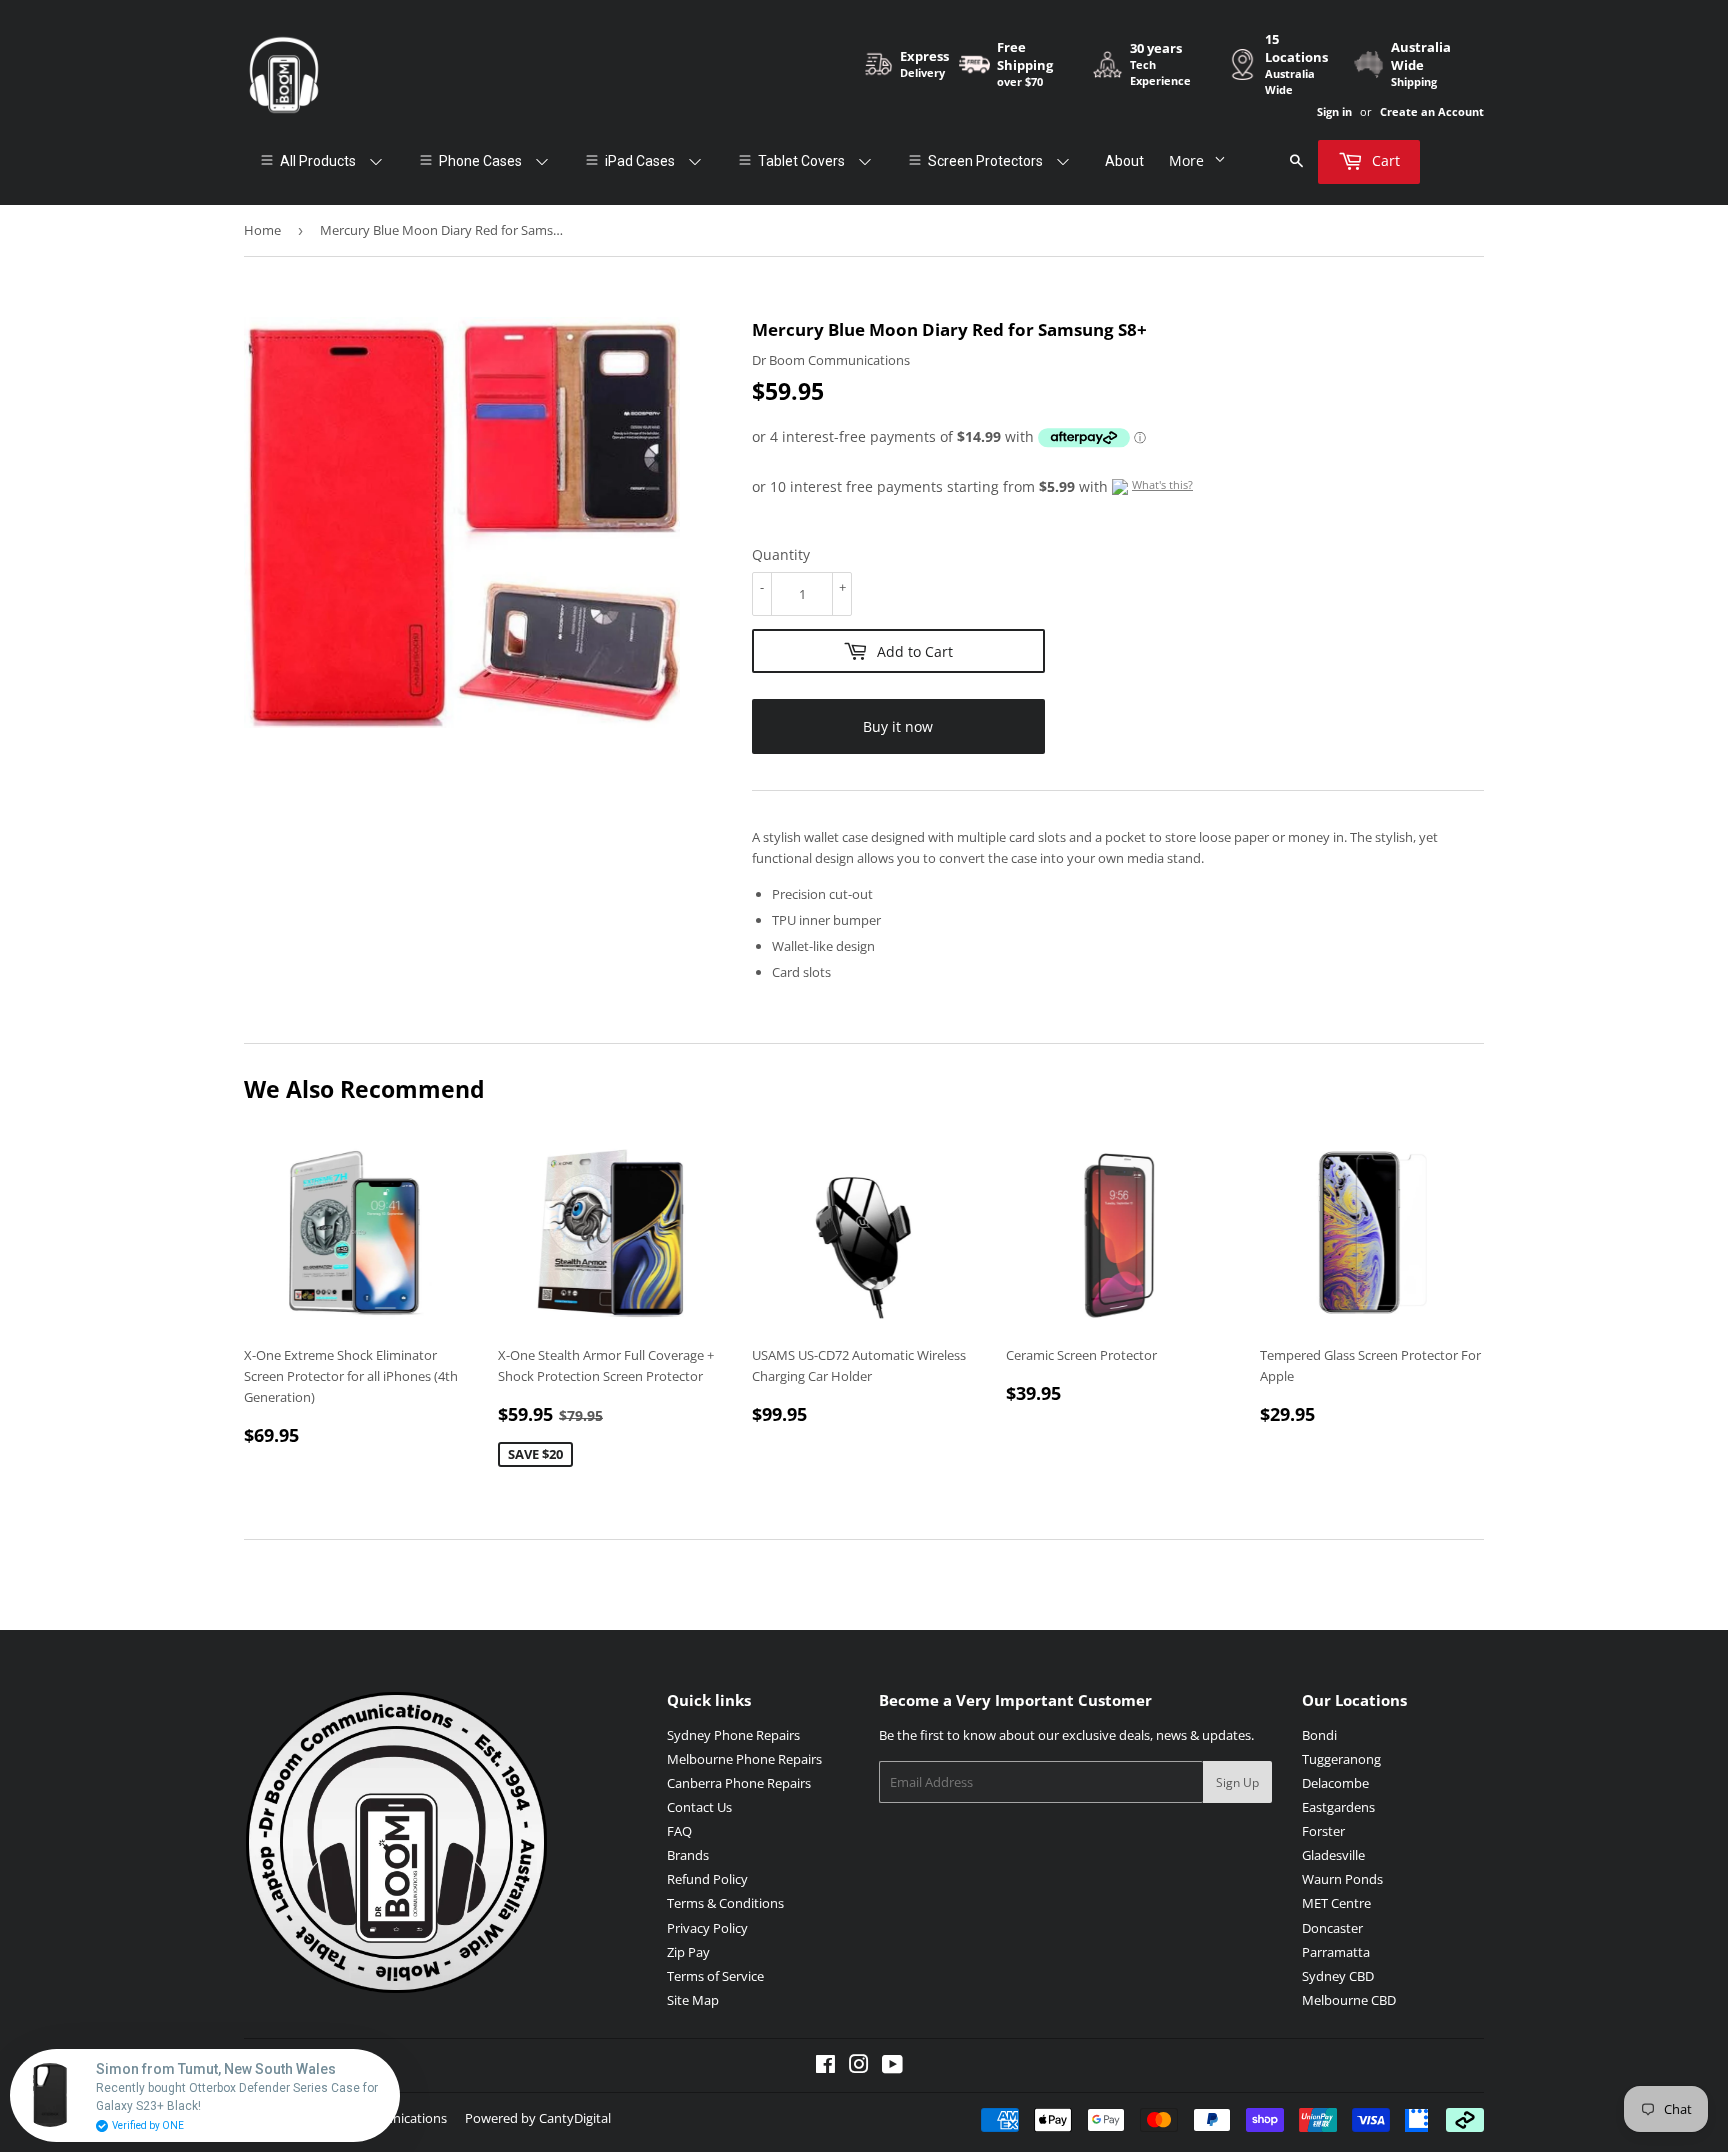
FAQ (679, 1831)
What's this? (1162, 484)
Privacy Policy (707, 1928)
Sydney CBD (1338, 1976)
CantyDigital (575, 2118)
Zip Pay (688, 1952)
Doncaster (1332, 1928)
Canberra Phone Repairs (739, 1783)
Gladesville (1333, 1855)
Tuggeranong (1341, 1759)
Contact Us (699, 1807)
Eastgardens (1338, 1807)
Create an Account (1432, 111)
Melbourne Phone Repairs (744, 1759)
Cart (1384, 160)
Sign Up (1237, 1782)
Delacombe (1335, 1783)
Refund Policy (707, 1879)
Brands (688, 1855)
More (1186, 160)
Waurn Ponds (1342, 1879)
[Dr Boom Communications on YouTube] (892, 2067)
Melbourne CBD (1349, 2000)
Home (262, 230)
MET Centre (1336, 1903)
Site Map (693, 2000)
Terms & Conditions (725, 1903)
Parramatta (1336, 1952)
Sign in (1334, 111)
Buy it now (898, 726)
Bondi (1319, 1735)
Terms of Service (715, 1976)
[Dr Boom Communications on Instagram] (859, 2067)
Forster (1323, 1831)
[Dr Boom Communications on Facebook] (825, 2067)
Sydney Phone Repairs (733, 1735)
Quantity (781, 554)
